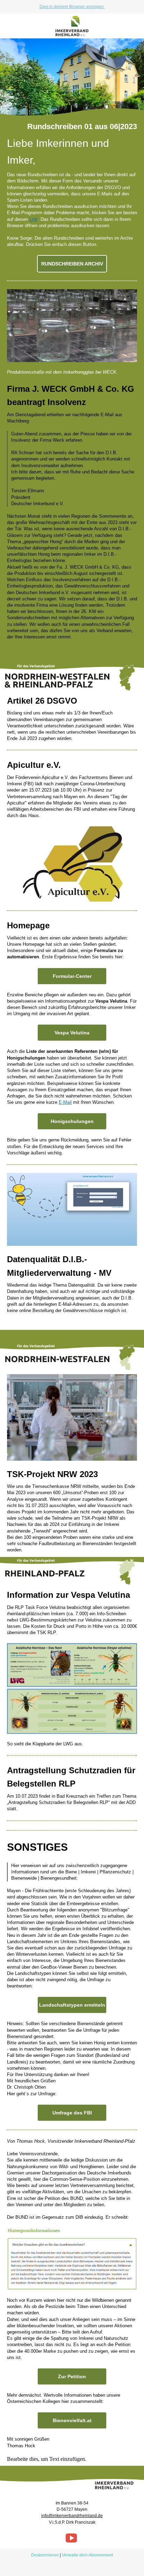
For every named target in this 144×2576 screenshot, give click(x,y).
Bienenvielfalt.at (72, 2420)
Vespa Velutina (72, 1033)
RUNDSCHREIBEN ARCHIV (72, 264)
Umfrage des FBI (72, 2113)
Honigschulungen (72, 1121)
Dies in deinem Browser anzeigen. (72, 7)
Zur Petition (72, 2376)
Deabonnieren (45, 2555)
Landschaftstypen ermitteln (72, 2005)
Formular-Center (72, 976)
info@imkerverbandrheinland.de (72, 2516)
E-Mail (65, 1102)
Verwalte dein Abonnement (87, 2555)
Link (34, 219)
